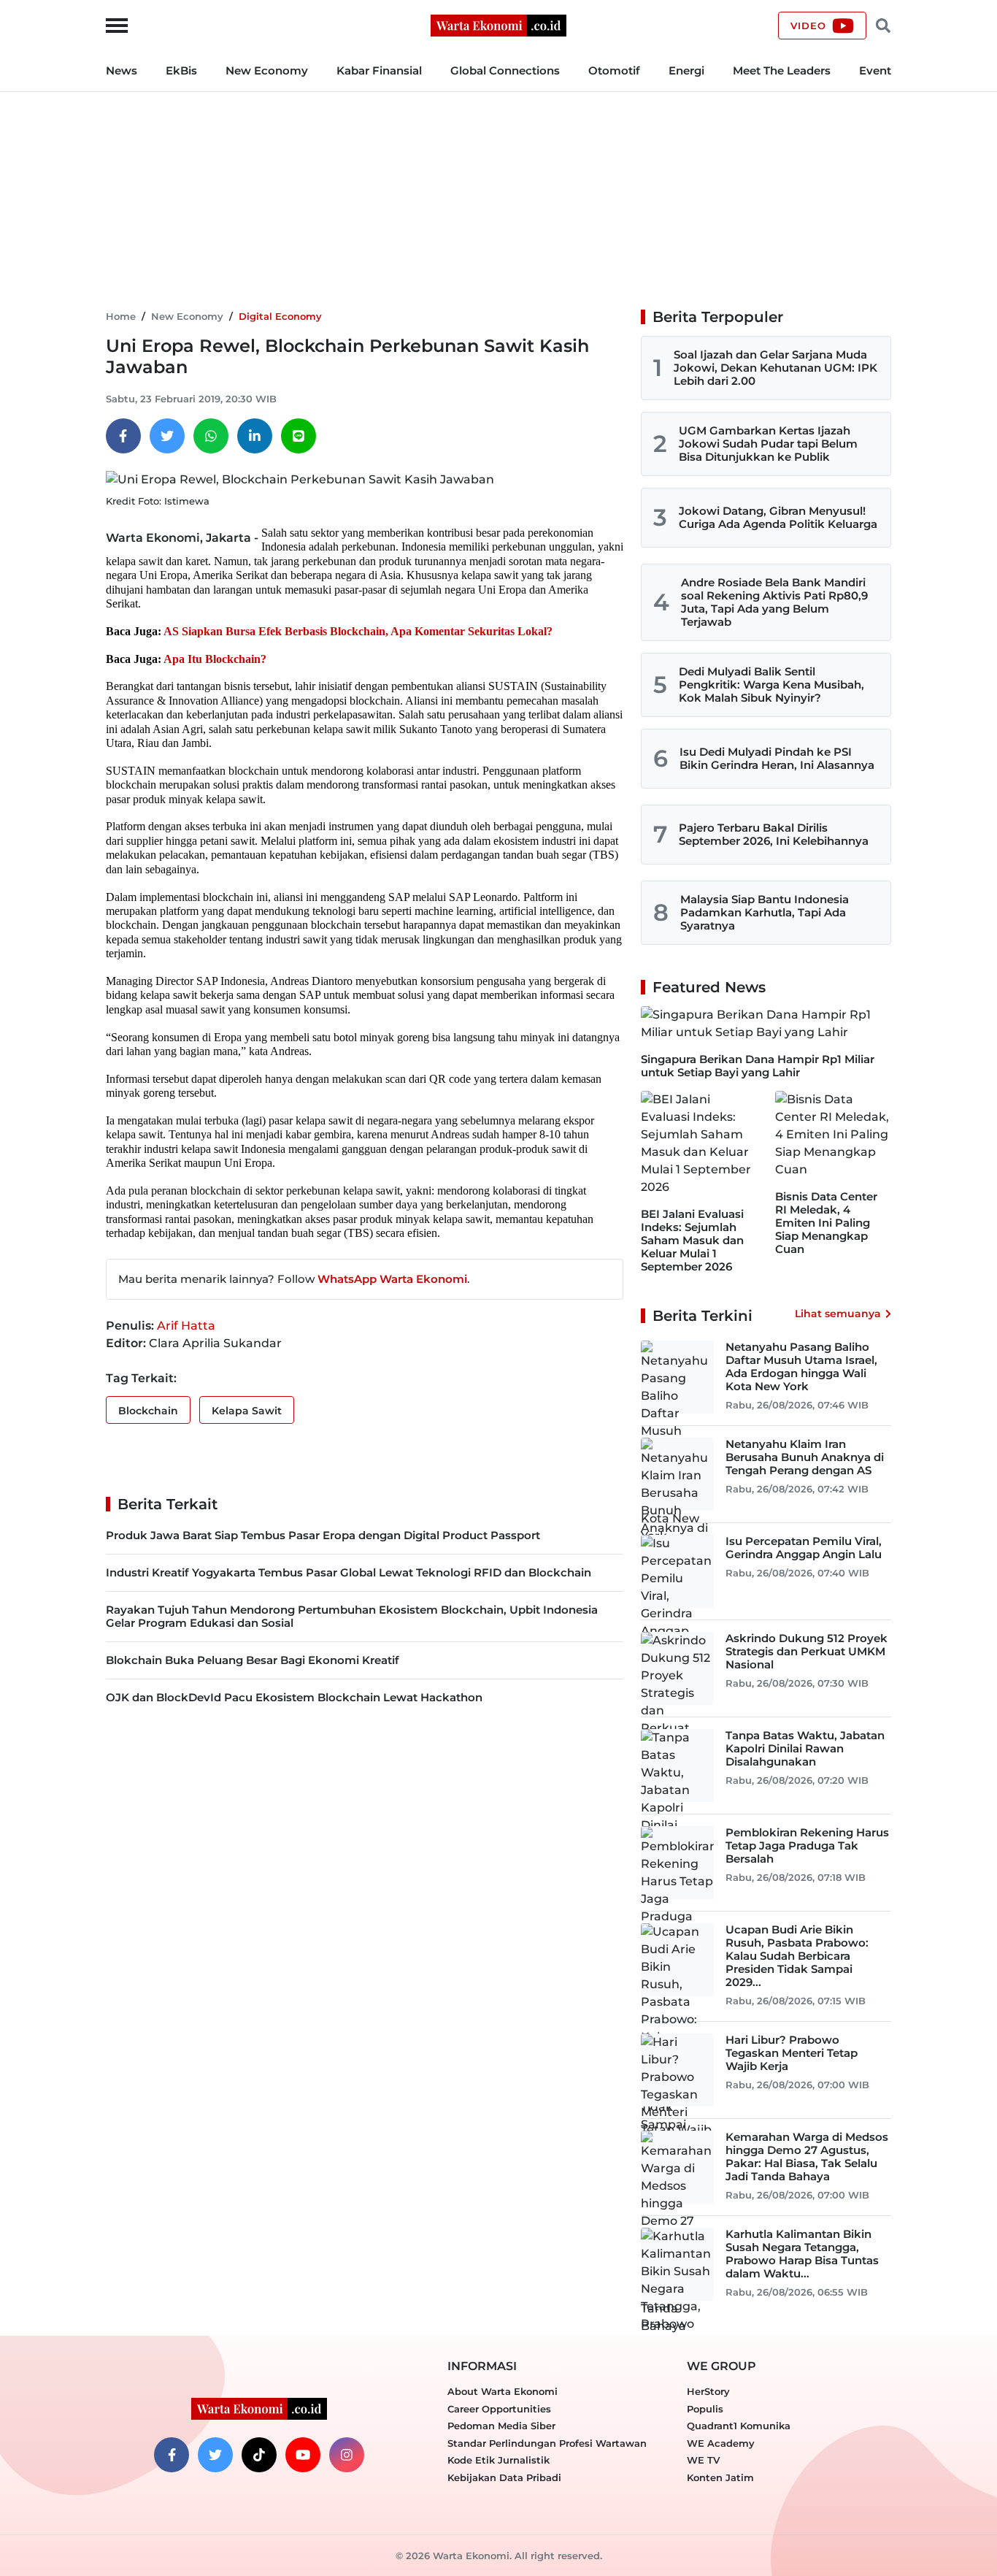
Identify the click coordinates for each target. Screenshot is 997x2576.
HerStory (708, 2391)
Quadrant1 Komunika (739, 2426)
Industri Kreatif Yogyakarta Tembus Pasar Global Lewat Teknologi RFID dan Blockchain (349, 1572)
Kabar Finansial (379, 70)
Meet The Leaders (782, 70)
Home (121, 316)
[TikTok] (259, 2455)
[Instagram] (347, 2455)
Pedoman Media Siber (501, 2426)
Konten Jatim (720, 2477)
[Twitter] (167, 436)
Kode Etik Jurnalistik (498, 2460)
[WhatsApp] (211, 436)
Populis (705, 2409)
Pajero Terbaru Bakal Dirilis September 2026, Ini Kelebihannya (774, 834)
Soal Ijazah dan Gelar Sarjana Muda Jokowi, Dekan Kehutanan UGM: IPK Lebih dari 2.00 (775, 368)
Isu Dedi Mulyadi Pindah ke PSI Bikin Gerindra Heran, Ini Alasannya (777, 758)
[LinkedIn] (255, 436)
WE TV (703, 2460)
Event (875, 70)
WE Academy (721, 2443)
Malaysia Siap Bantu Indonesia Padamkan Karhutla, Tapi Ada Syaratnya (765, 912)
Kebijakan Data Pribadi (504, 2477)
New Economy (267, 70)
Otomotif (614, 70)
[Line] (299, 436)
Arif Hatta (186, 1326)
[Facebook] (123, 436)
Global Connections (505, 70)
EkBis (181, 70)
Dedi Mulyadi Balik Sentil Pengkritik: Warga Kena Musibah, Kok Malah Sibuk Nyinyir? (771, 685)
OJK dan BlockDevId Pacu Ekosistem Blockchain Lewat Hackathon (294, 1697)
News (122, 70)
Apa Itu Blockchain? (215, 659)
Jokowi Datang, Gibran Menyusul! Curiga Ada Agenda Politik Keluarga (778, 517)
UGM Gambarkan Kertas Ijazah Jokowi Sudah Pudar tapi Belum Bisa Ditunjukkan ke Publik (768, 444)
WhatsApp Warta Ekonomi (392, 1279)
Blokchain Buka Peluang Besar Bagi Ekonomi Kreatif (253, 1660)
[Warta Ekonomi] (498, 24)
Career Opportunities (499, 2409)
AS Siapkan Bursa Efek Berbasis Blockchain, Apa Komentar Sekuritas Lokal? (358, 631)
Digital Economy (280, 316)
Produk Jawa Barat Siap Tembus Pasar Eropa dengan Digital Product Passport (323, 1535)
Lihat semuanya (838, 1314)
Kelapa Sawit (247, 1411)
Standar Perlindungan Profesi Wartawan (547, 2443)
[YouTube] (303, 2455)
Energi (686, 70)
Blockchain (148, 1411)
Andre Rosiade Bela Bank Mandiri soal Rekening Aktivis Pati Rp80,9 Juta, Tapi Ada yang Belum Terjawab (774, 602)
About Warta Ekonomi (503, 2391)
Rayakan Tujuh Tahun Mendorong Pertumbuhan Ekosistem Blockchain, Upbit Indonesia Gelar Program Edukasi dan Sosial (352, 1616)
